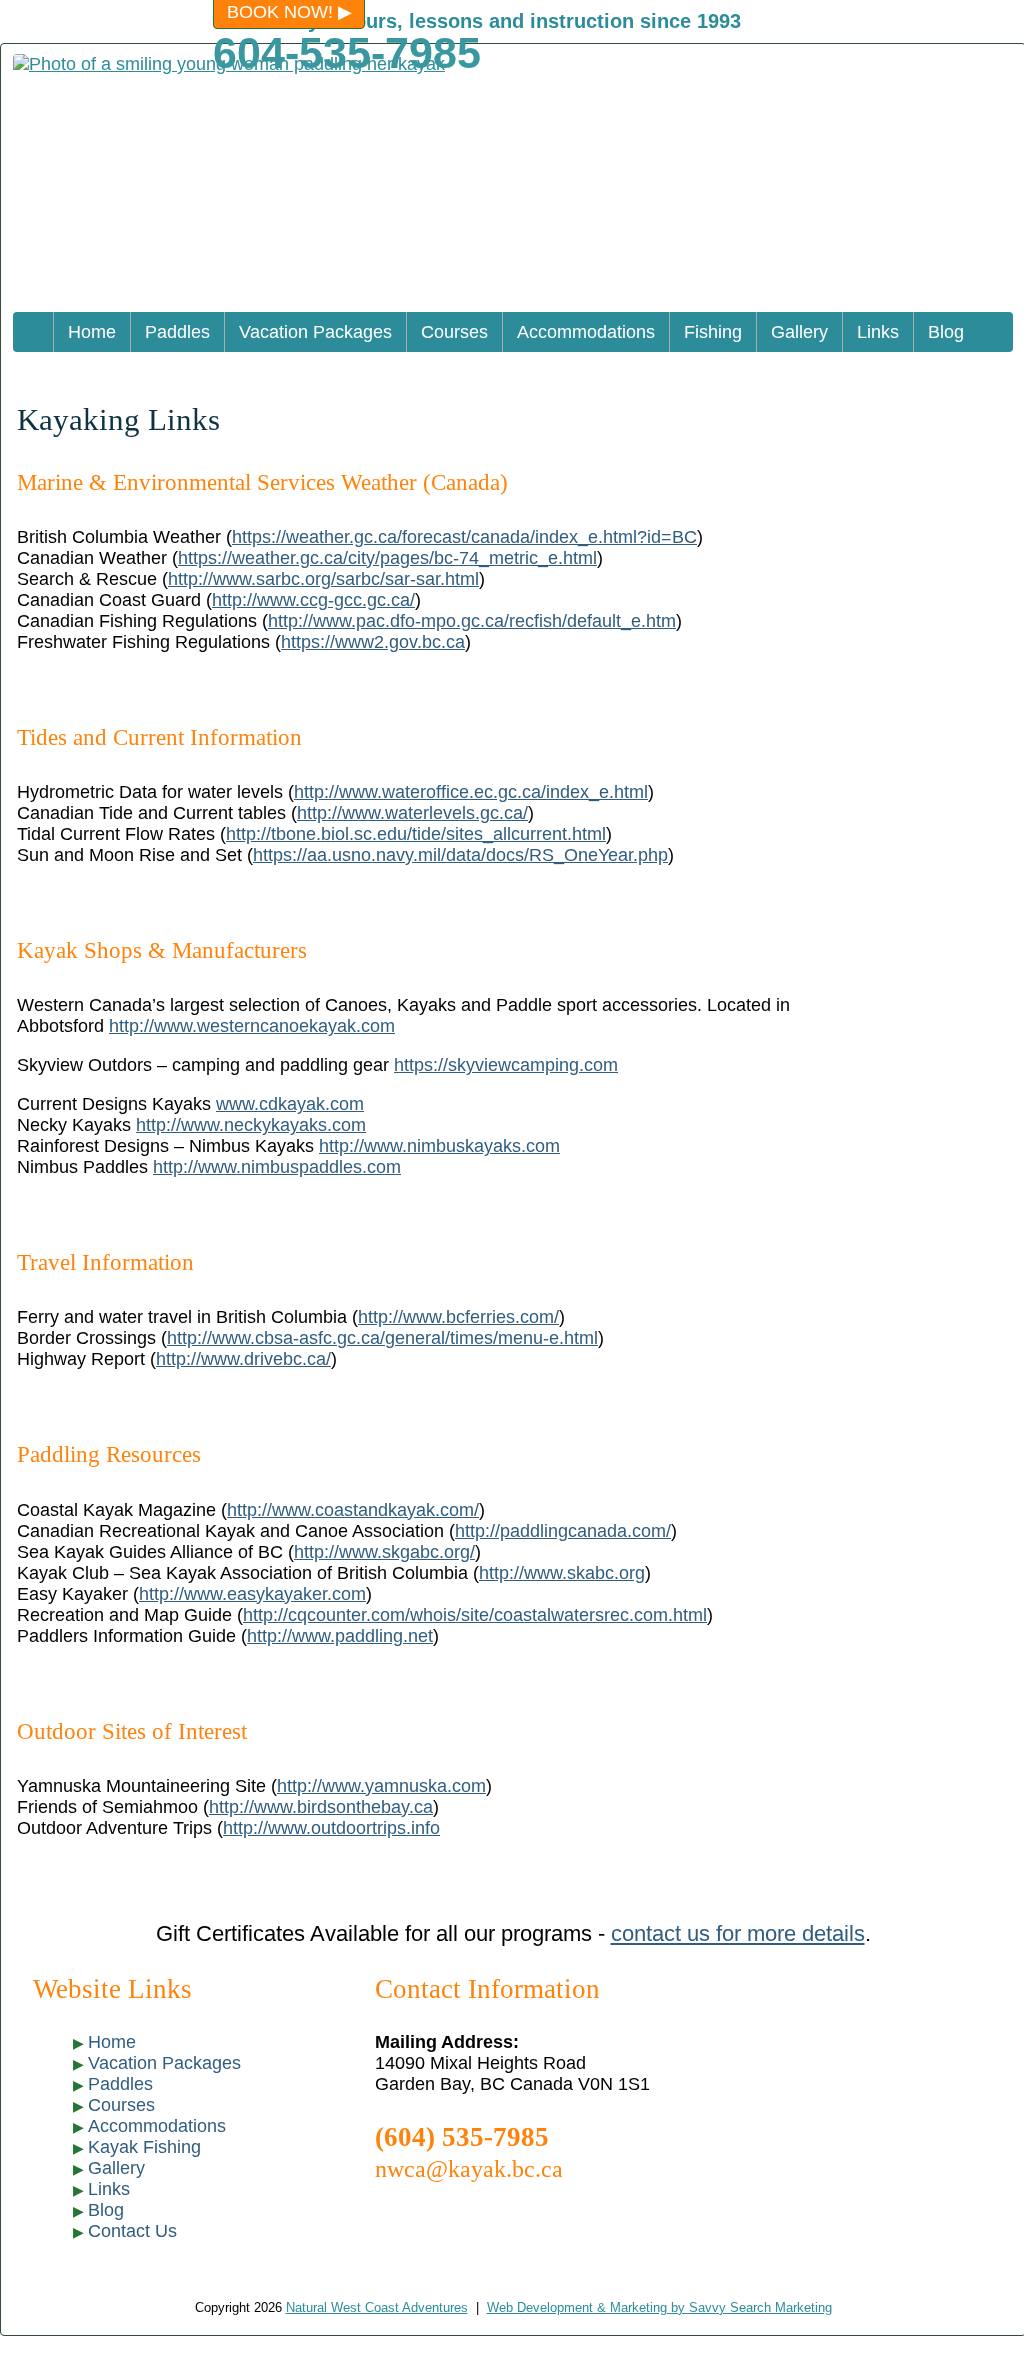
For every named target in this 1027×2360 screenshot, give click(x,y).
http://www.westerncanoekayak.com (252, 1026)
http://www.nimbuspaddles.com (277, 1167)
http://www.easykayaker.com (252, 1594)
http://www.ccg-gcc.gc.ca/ (313, 600)
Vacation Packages (315, 332)
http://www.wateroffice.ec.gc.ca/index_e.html (471, 792)
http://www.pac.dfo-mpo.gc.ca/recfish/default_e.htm (472, 621)
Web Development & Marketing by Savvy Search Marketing (659, 2308)
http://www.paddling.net (340, 1636)
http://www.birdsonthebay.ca (321, 1807)
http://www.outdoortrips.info (331, 1828)
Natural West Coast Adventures (377, 2308)
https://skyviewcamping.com (506, 1065)
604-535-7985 (347, 53)
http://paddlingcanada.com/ (563, 1531)
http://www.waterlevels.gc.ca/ (412, 813)
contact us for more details (738, 1933)
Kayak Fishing (144, 2147)
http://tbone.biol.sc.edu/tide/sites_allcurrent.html (416, 834)
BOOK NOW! (280, 12)
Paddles (177, 332)
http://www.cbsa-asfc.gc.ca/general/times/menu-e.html (382, 1338)
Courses (454, 332)
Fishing (713, 332)
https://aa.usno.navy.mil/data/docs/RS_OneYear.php (460, 855)
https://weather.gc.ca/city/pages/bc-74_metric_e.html (387, 558)
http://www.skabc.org (562, 1573)
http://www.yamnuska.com (381, 1786)
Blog (946, 332)
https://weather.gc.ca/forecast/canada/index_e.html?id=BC (464, 537)
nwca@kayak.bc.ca (469, 2168)
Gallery (799, 332)
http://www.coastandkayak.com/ (353, 1510)
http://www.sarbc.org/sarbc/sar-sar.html (323, 579)
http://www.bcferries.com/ (458, 1317)
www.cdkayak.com (290, 1104)
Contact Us (132, 2231)
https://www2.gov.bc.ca (373, 642)
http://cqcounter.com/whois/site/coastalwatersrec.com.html (475, 1615)
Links (878, 332)
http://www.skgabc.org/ (384, 1552)
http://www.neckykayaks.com (251, 1125)
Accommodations (586, 332)
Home (92, 332)
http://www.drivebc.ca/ (243, 1359)
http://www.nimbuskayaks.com (439, 1146)
